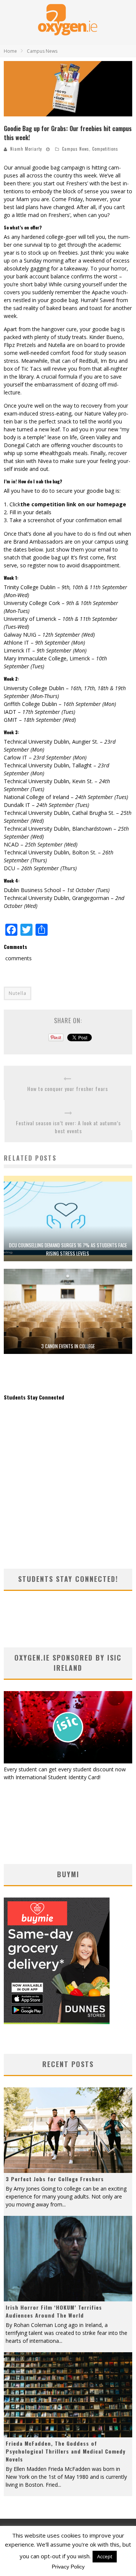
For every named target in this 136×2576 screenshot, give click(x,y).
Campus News (76, 149)
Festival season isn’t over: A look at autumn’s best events (68, 1127)
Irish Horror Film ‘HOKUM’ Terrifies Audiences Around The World (54, 2311)
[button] (68, 89)
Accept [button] (105, 2556)
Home (10, 51)
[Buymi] (57, 2022)
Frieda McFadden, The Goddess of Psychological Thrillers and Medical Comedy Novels (66, 2451)
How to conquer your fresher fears (68, 1089)
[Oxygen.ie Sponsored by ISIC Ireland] (68, 1761)
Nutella (18, 993)
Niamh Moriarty (26, 149)
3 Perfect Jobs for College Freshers (55, 2179)
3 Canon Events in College (68, 1346)
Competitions (105, 149)
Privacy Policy (68, 2567)
